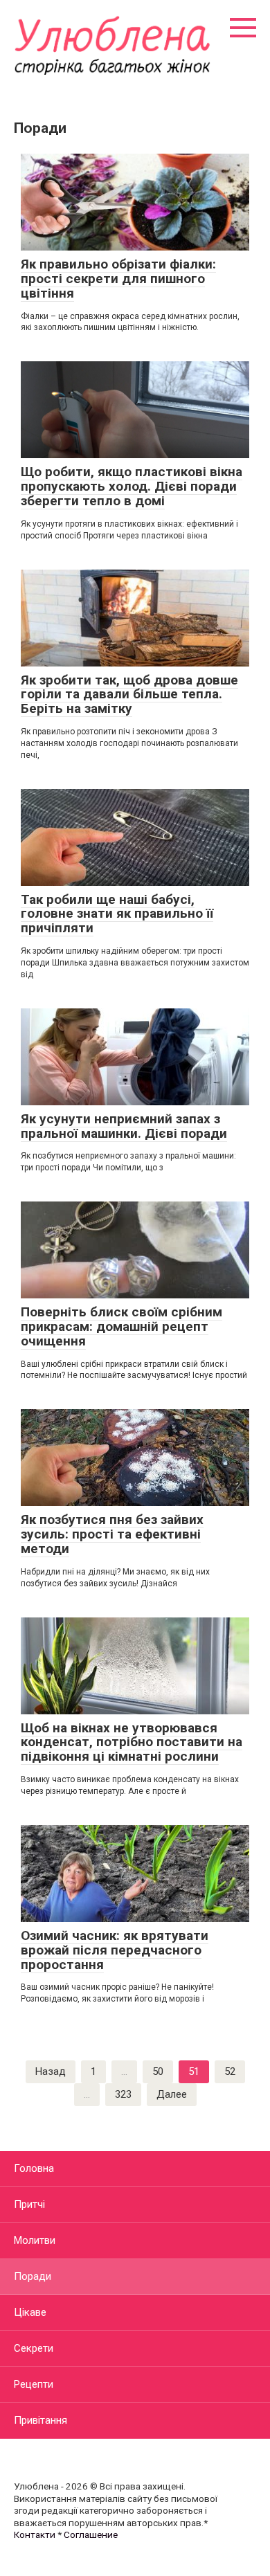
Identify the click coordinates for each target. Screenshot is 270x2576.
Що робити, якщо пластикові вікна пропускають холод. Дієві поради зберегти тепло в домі (132, 486)
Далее (172, 2094)
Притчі (29, 2204)
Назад (51, 2071)
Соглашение (91, 2534)
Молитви (35, 2240)
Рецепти (34, 2384)
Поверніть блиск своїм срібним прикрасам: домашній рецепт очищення (121, 1326)
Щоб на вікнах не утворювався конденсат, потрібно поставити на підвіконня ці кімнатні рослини (132, 1742)
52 (230, 2071)
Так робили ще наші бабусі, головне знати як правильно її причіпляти (117, 914)
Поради (33, 2276)
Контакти (35, 2534)
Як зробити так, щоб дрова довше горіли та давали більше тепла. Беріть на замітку (129, 695)
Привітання (40, 2420)
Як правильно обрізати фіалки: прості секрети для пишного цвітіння (118, 279)
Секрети (34, 2348)
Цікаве (30, 2312)
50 (158, 2071)
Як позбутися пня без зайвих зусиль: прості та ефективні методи (112, 1534)
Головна (34, 2168)
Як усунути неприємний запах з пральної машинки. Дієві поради (124, 1126)
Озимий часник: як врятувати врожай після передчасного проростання (115, 1950)
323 (123, 2094)
